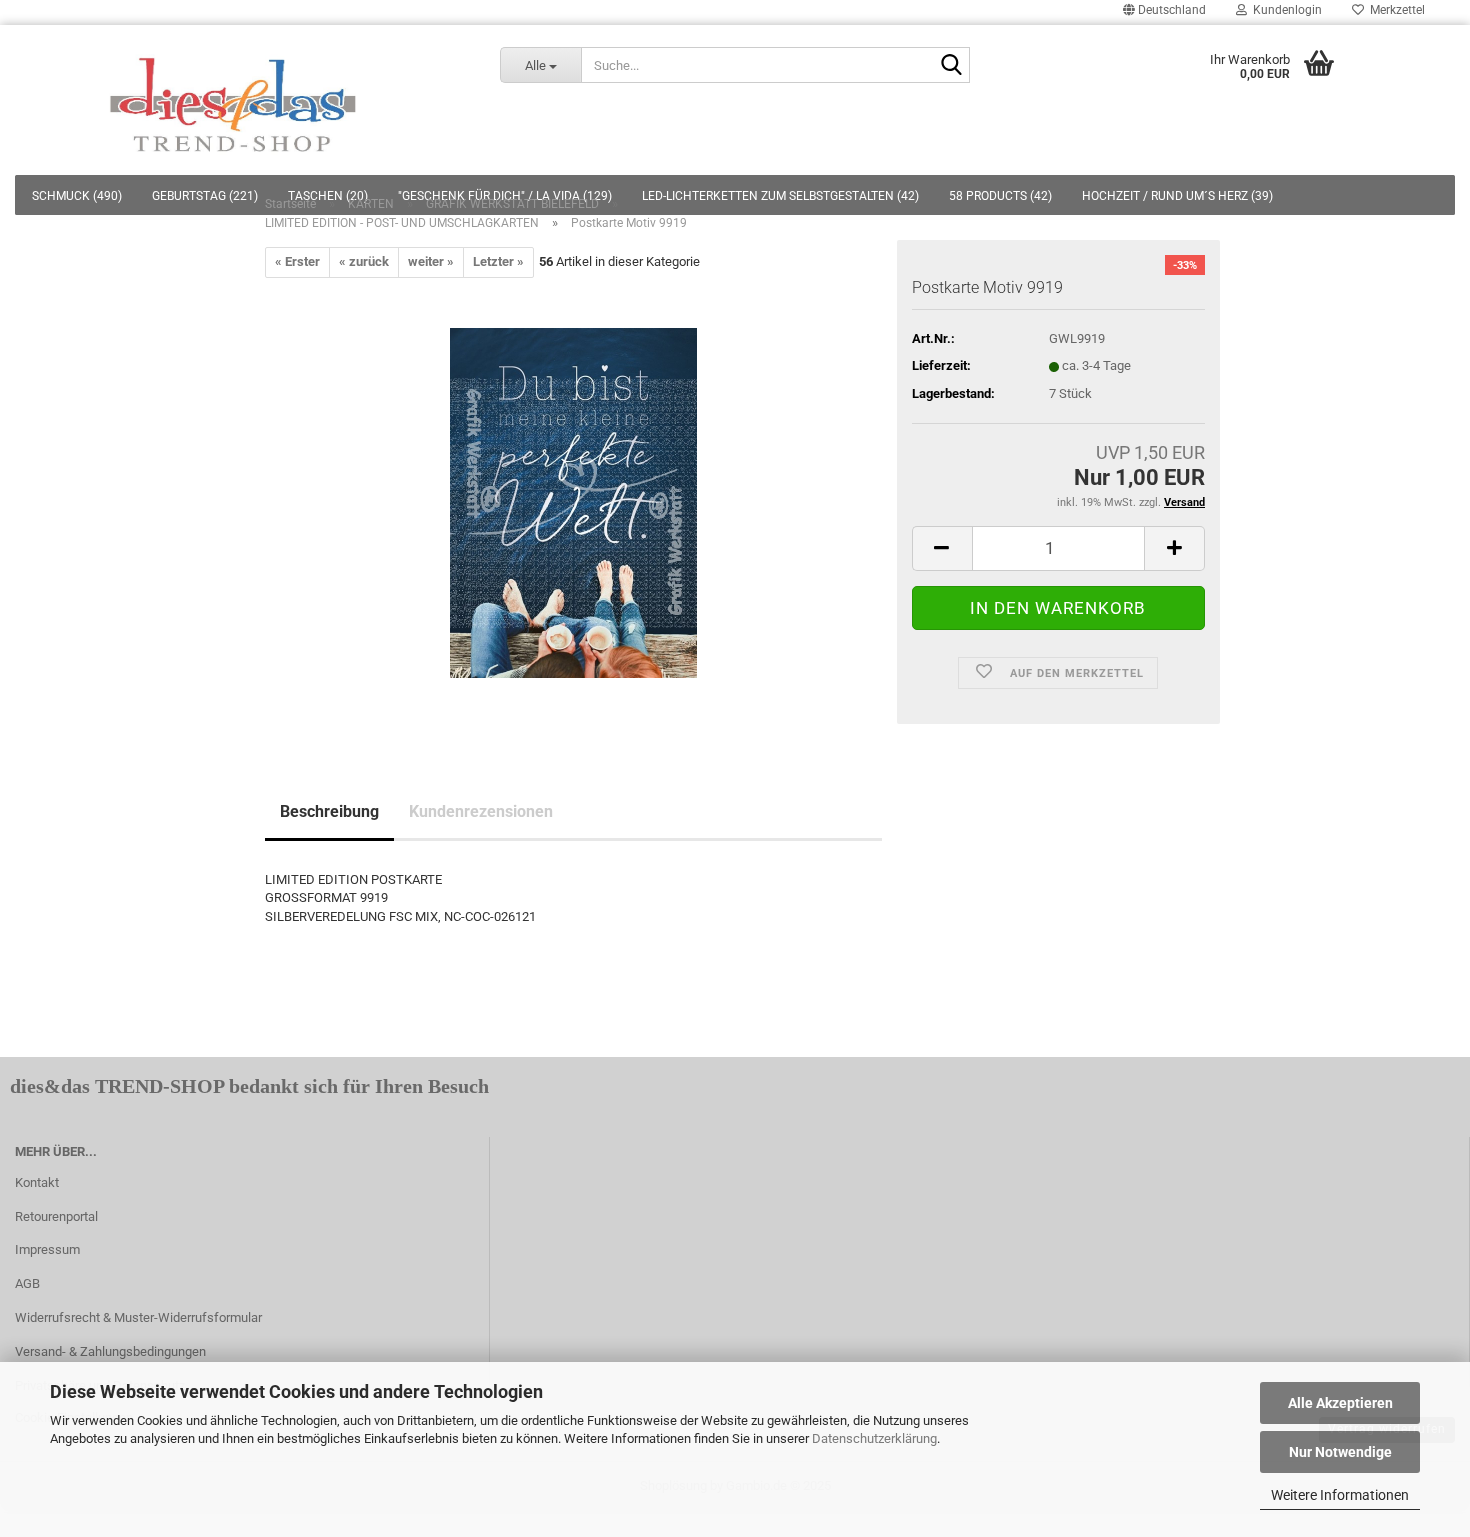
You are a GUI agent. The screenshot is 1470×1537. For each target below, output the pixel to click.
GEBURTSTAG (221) (205, 196)
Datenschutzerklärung (874, 1438)
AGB (27, 1283)
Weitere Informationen (1340, 1495)
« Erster (297, 261)
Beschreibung (329, 811)
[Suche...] (951, 66)
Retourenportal (56, 1216)
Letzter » (498, 261)
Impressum (47, 1249)
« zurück (364, 261)
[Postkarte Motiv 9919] (573, 501)
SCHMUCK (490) (77, 196)
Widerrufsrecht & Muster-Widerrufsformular (138, 1317)
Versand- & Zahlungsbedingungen (110, 1351)
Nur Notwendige (1340, 1452)
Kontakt (37, 1182)
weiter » (431, 261)
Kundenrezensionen (481, 811)
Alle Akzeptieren (1340, 1403)
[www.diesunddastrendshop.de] (235, 100)
